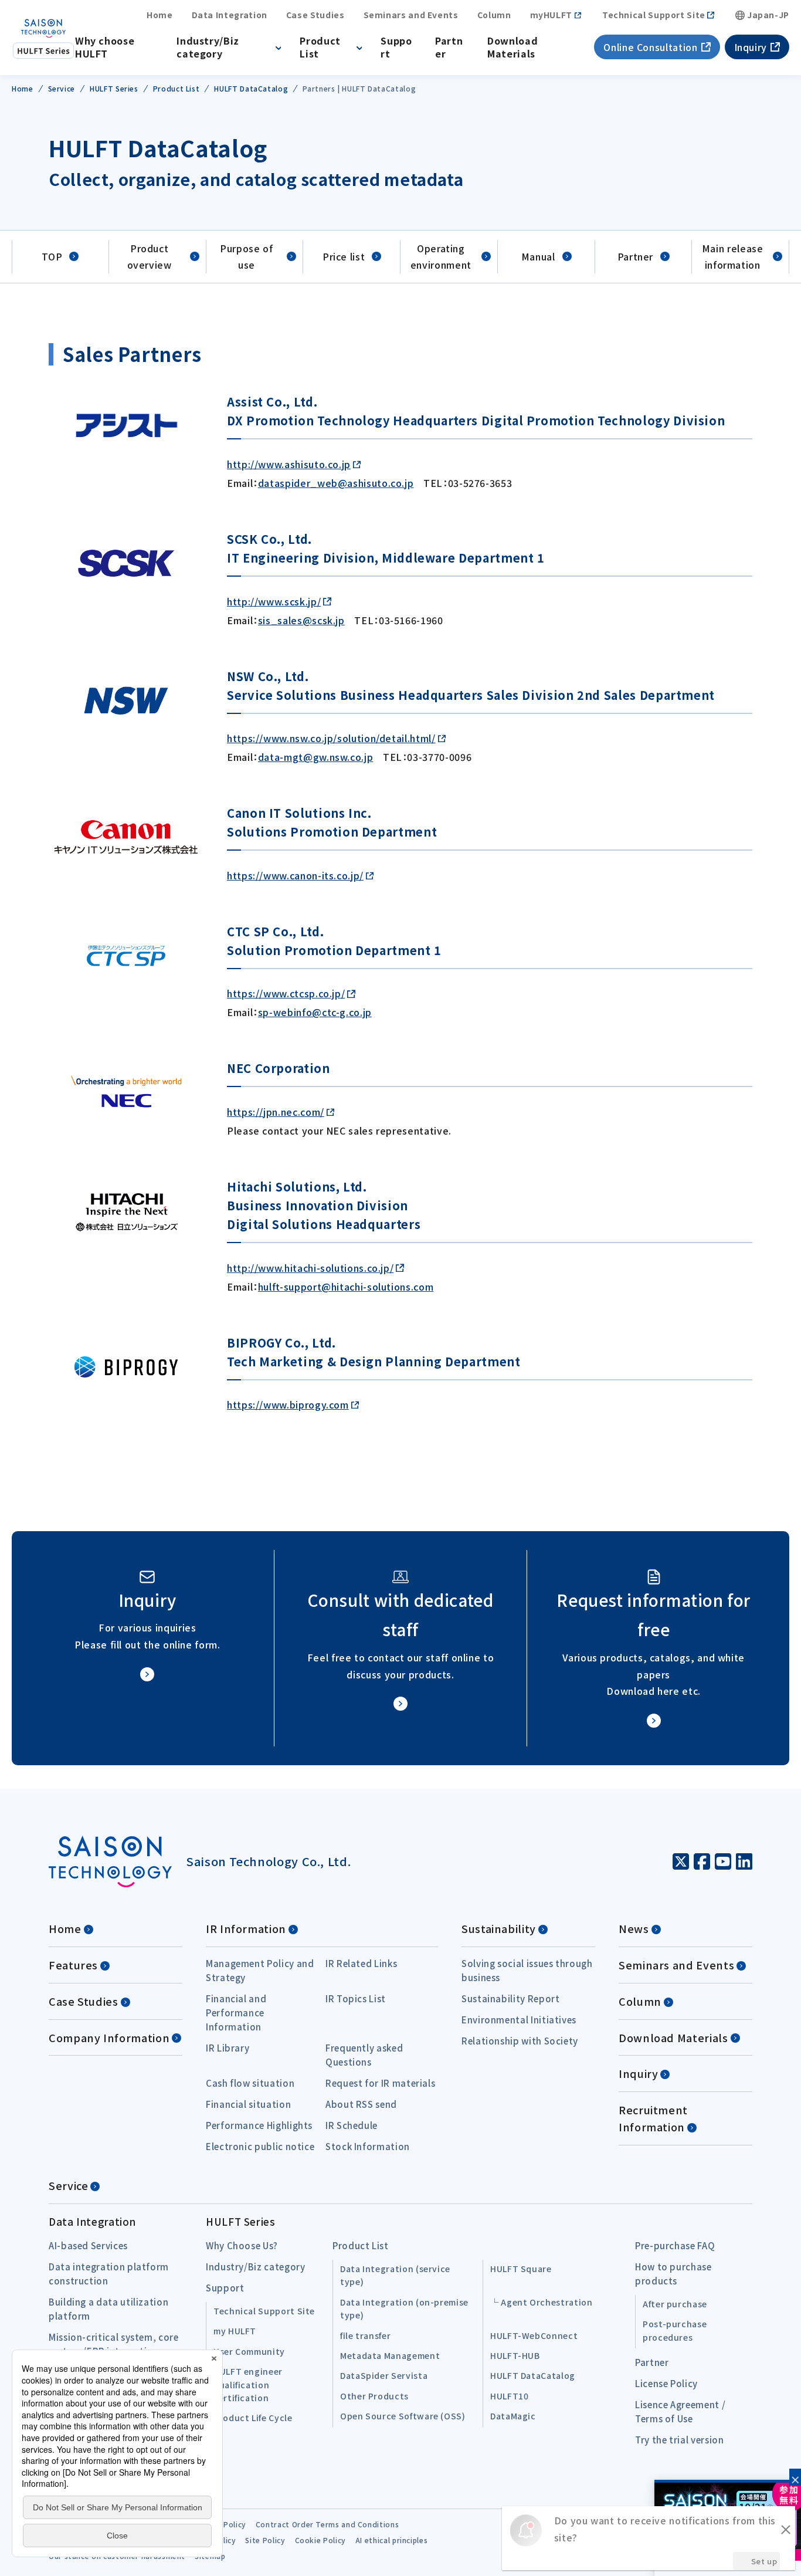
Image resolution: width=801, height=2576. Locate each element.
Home (160, 15)
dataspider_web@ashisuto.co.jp (336, 483)
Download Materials (512, 47)
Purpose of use (246, 257)
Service (68, 2185)
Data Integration (230, 15)
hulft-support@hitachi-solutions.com (346, 1287)
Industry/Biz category (208, 47)
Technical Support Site (654, 15)
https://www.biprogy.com (288, 1404)
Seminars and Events (411, 15)
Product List (320, 47)
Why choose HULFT (105, 47)
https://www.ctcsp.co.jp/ (286, 993)
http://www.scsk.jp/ (274, 601)
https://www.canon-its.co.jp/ (295, 875)
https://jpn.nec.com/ (276, 1112)
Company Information (109, 2037)
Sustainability (499, 1928)
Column (494, 15)
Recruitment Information (653, 2118)
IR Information (246, 1928)
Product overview (150, 257)
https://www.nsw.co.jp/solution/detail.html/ (331, 738)
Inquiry (751, 47)
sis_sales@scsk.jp (301, 620)
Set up (764, 2561)
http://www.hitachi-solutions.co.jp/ (310, 1268)
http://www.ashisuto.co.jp (289, 464)
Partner (449, 47)
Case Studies (315, 15)
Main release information (733, 257)
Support (396, 47)
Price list (344, 256)
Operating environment (441, 257)
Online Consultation (650, 47)
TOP (52, 256)
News (634, 1928)
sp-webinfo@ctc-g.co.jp (315, 1012)
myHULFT (551, 15)
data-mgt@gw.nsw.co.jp (315, 757)
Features (73, 1965)
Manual (538, 256)
